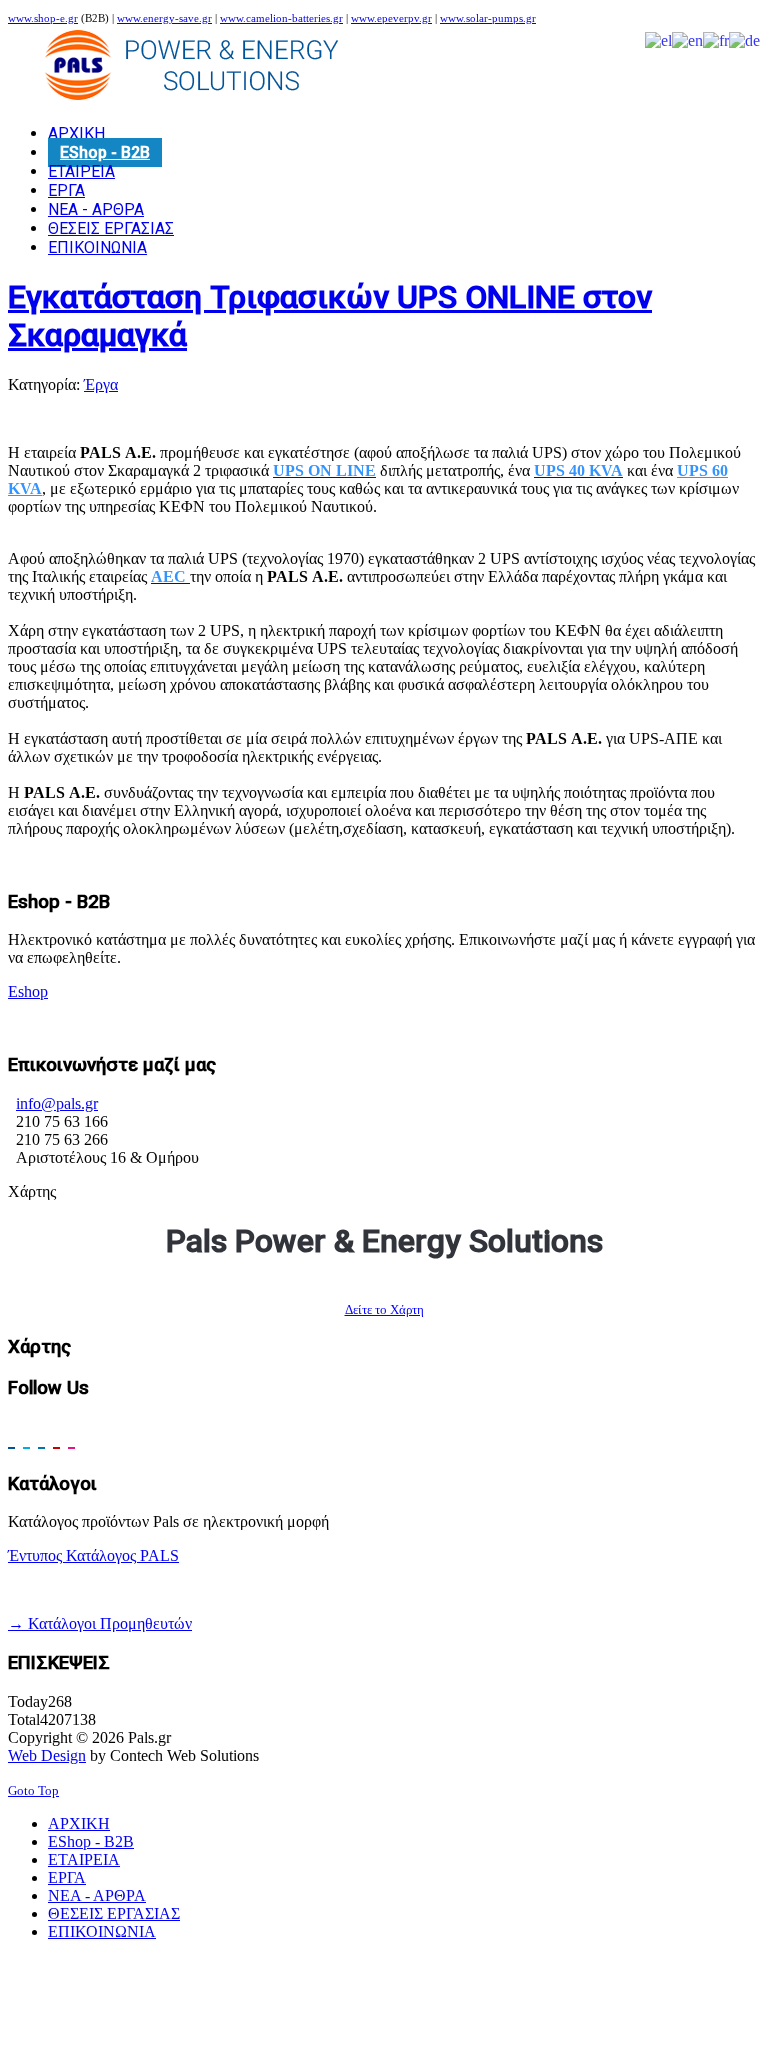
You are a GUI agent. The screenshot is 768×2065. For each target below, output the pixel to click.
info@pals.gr (57, 1103)
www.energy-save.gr (164, 18)
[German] (744, 39)
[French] (716, 39)
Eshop (28, 991)
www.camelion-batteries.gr (281, 18)
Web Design (47, 1755)
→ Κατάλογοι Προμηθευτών (100, 1623)
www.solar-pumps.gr (488, 18)
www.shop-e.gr (43, 18)
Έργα (101, 384)
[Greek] (658, 39)
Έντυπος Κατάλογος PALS (93, 1555)
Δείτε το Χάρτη (384, 1309)
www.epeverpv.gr (391, 18)
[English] (687, 39)
